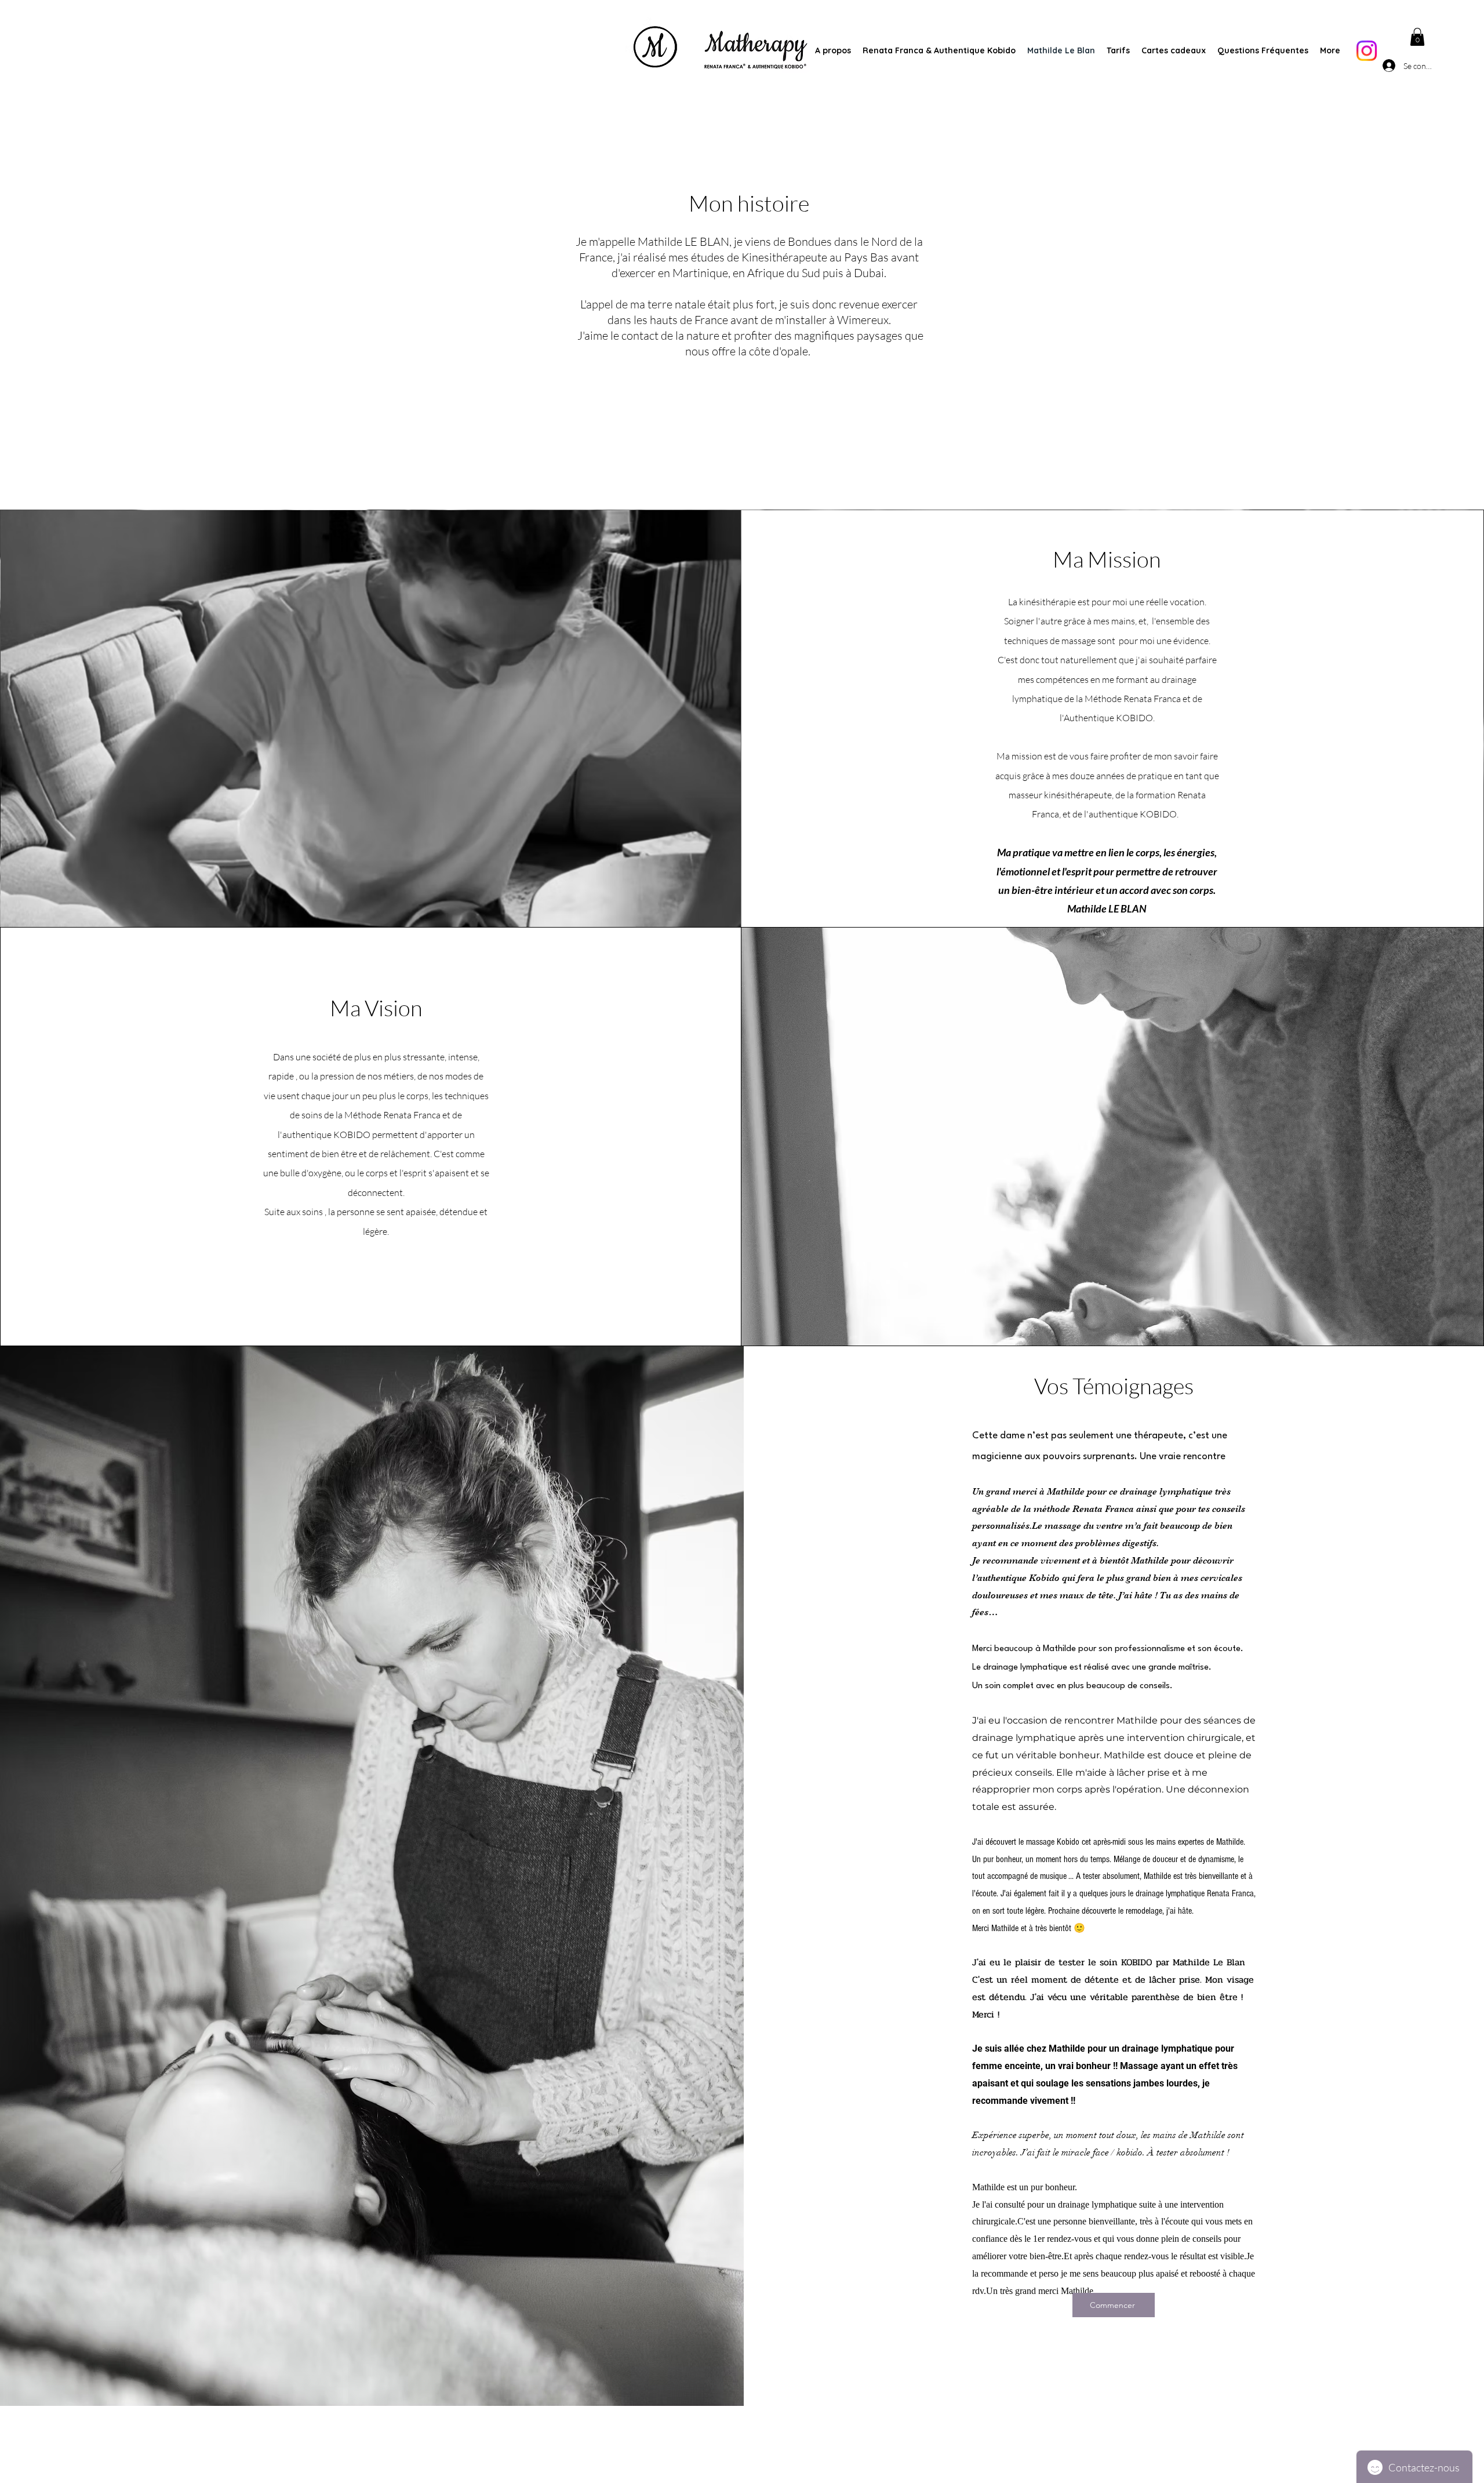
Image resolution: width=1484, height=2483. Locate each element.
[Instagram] (1367, 51)
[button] (1417, 37)
